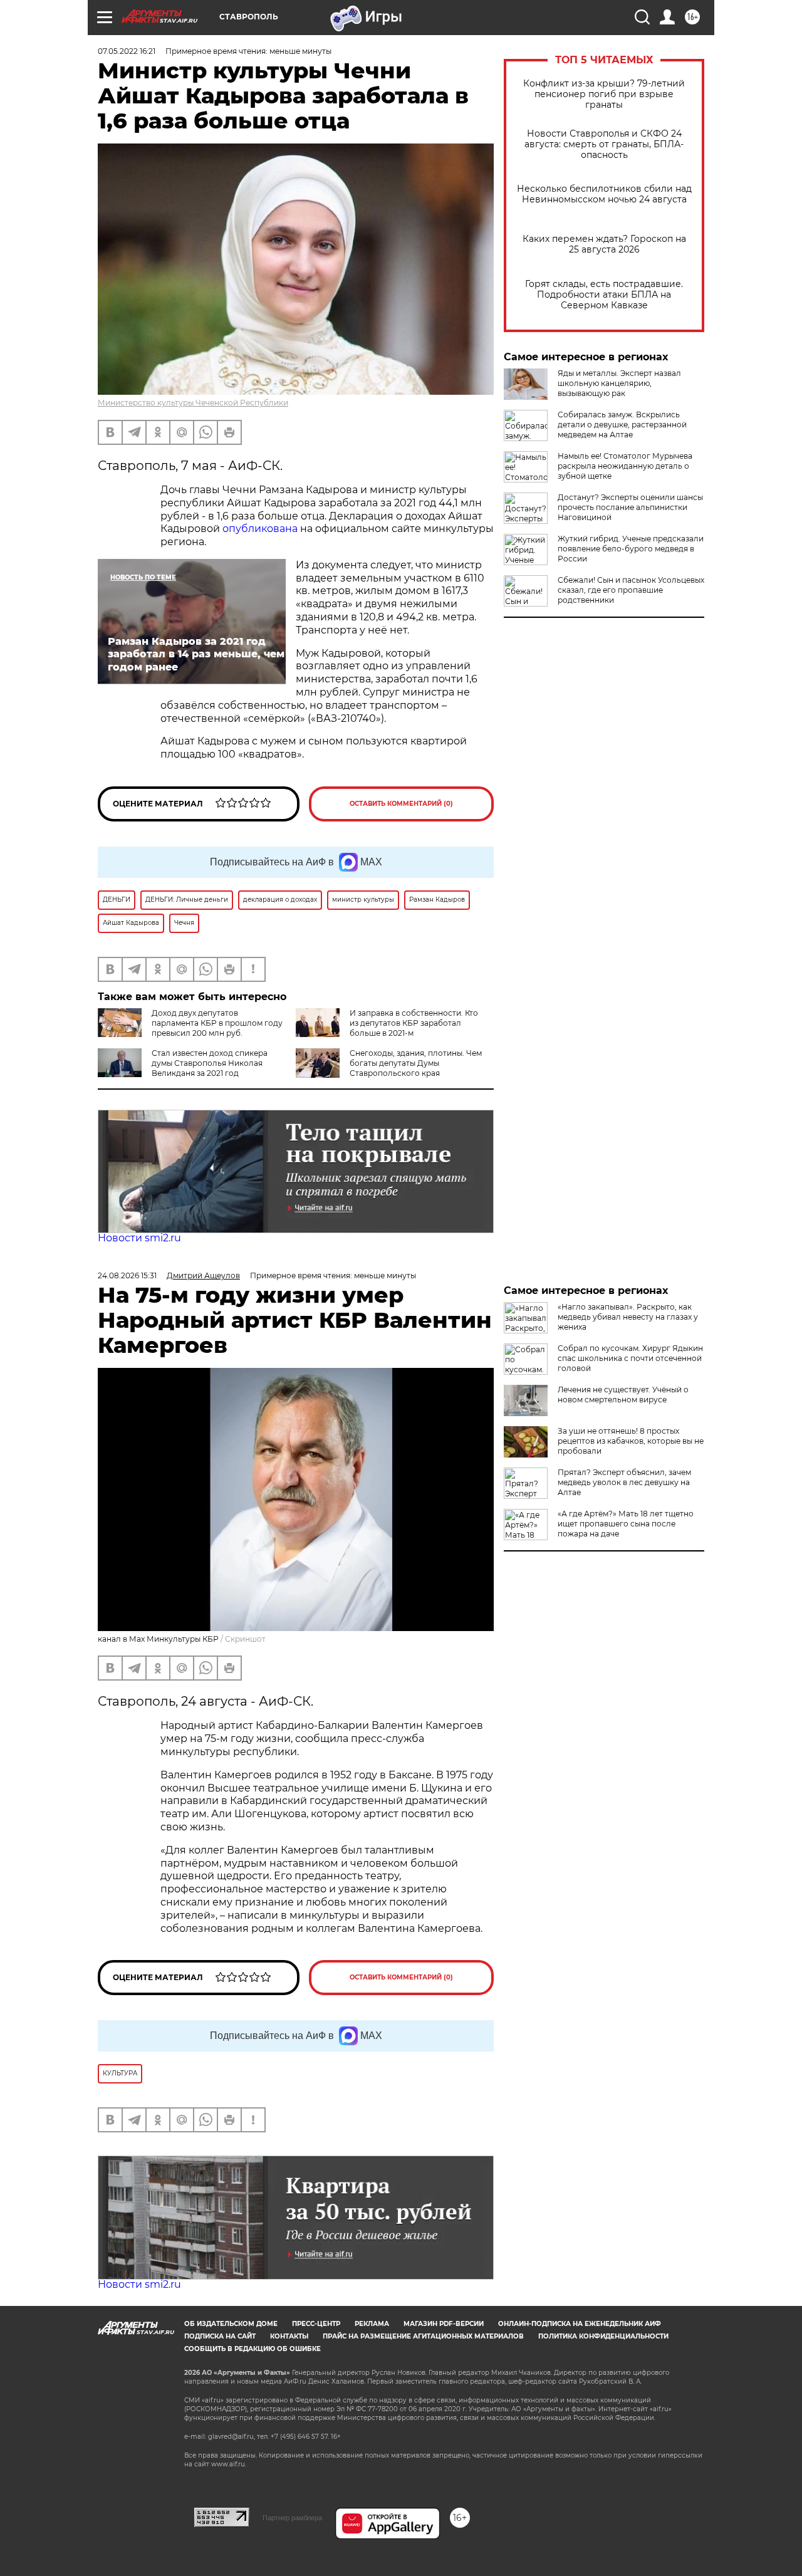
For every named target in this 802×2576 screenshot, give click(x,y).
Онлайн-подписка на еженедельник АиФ (580, 2324)
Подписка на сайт (220, 2336)
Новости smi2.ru (139, 1238)
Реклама (372, 2324)
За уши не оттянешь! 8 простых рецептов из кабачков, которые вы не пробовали (631, 1441)
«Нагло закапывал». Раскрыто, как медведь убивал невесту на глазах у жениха (628, 1317)
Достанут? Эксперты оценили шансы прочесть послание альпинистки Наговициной (630, 507)
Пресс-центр (316, 2324)
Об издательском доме (231, 2324)
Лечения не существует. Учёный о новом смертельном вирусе (623, 1395)
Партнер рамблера (292, 2518)
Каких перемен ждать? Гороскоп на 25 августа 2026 (604, 244)
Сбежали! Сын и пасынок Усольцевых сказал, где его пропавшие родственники (631, 590)
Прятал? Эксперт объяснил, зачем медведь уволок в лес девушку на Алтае (624, 1482)
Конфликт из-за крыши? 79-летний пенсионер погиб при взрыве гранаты (604, 94)
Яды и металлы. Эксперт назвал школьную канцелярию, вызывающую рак (619, 383)
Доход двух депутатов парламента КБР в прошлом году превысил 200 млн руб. (217, 1023)
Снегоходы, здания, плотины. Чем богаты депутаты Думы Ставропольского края (416, 1063)
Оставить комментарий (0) (401, 804)
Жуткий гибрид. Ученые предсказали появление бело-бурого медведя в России (631, 549)
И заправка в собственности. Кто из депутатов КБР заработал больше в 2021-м (414, 1023)
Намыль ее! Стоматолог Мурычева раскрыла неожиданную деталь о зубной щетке (625, 466)
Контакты (289, 2336)
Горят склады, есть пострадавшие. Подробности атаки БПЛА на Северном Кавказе (604, 295)
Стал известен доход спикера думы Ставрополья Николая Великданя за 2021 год (210, 1063)
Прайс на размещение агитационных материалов (423, 2336)
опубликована (261, 529)
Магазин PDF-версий (444, 2324)
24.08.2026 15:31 (127, 1275)
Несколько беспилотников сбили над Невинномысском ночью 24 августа (604, 194)
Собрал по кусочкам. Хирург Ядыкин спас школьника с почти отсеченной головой (630, 1358)
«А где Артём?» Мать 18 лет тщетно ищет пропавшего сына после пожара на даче (626, 1524)
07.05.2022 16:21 (127, 51)
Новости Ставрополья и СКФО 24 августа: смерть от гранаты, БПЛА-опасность (604, 144)
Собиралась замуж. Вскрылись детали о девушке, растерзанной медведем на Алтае (622, 425)
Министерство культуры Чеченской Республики (193, 403)
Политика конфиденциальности (603, 2336)
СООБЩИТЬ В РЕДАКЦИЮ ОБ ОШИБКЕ (253, 2349)
